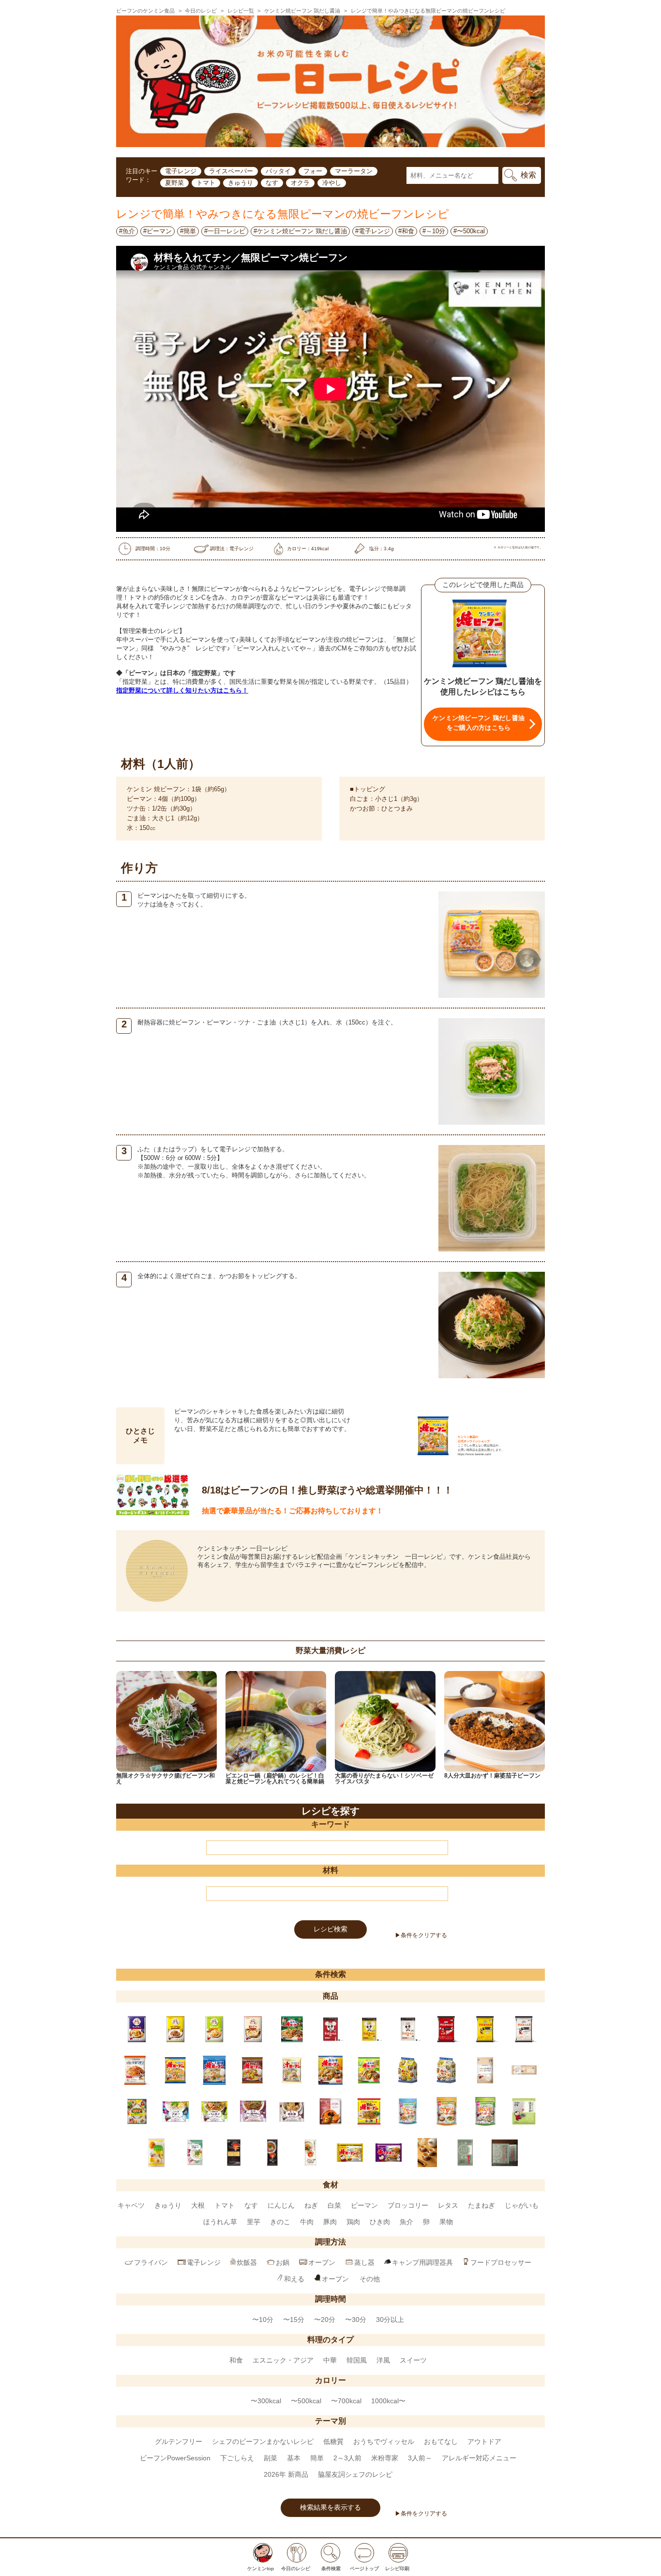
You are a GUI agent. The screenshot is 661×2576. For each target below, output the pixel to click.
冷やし (332, 183)
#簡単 (188, 231)
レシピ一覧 (241, 11)
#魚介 (127, 231)
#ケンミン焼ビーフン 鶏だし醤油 (300, 231)
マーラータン (354, 171)
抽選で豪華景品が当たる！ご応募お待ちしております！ (293, 1511)
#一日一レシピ (225, 231)
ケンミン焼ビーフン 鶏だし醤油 (302, 11)
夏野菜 (174, 183)
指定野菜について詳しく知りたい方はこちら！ (182, 690)
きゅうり (240, 183)
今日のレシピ (201, 11)
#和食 (406, 231)
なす (272, 183)
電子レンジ (181, 171)
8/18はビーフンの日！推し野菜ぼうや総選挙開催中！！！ (327, 1490)
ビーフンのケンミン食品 (145, 11)
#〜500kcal (469, 231)
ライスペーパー (231, 171)
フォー (313, 171)
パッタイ (278, 171)
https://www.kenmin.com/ (474, 1454)
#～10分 (434, 231)
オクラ (300, 183)
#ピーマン (158, 231)
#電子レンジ (373, 231)
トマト (206, 183)
